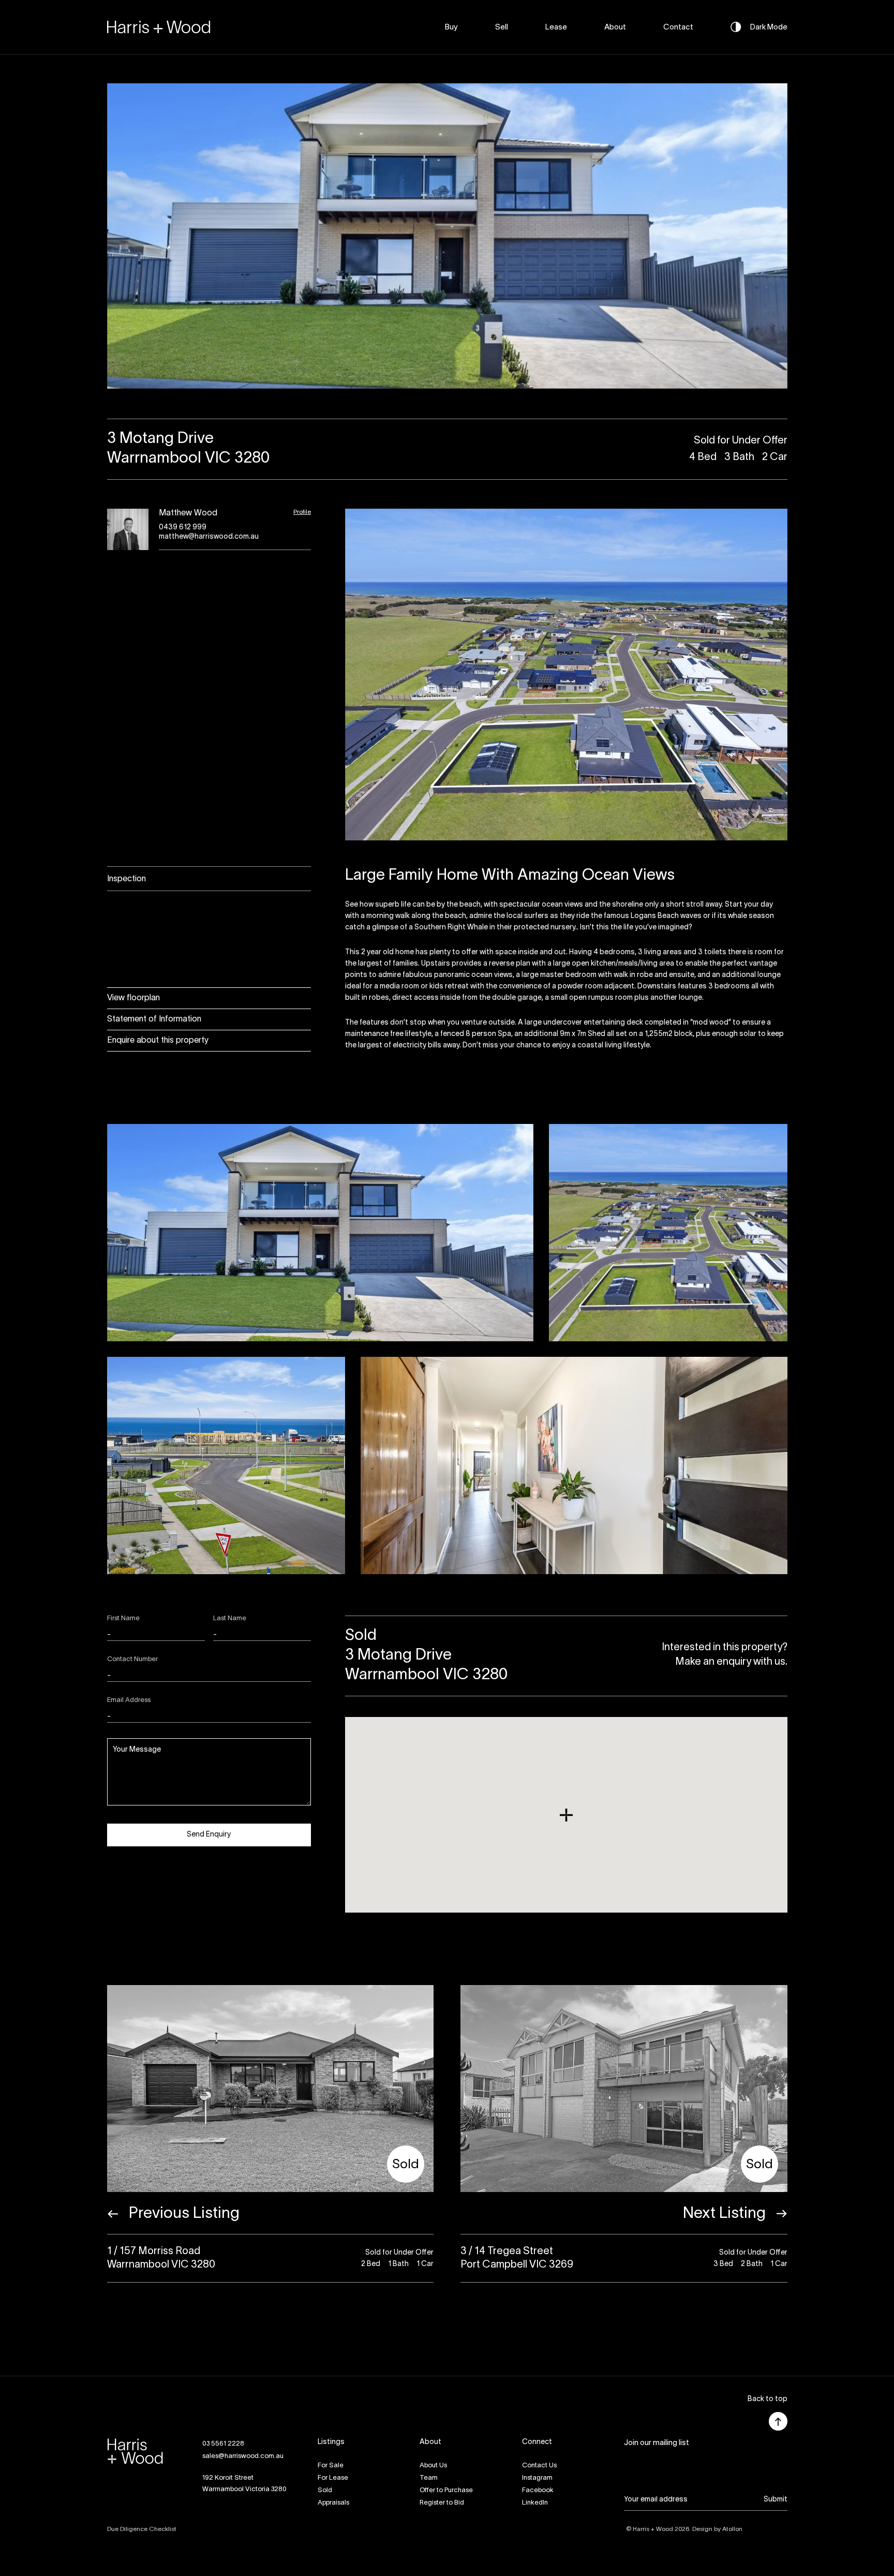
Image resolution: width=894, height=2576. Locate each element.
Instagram (537, 2478)
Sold (325, 2491)
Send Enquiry (209, 1835)
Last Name (230, 1619)
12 (501, 396)
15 (548, 396)
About (615, 27)
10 (470, 396)
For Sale (331, 2466)
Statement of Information (154, 1019)
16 (563, 396)
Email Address (129, 1700)
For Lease (333, 2478)
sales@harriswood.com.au (243, 2456)
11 (486, 396)
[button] (768, 2400)
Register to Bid (442, 2503)
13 (517, 396)
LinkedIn (535, 2503)
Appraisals (333, 2503)
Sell (502, 27)
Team (429, 2478)
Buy (451, 27)
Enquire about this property (158, 1041)
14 (532, 396)
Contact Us (539, 2466)
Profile (302, 512)
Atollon (732, 2529)
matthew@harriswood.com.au (209, 537)
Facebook (538, 2491)
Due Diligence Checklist (142, 2529)
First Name (123, 1619)
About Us (433, 2466)
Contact (678, 27)
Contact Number (132, 1660)
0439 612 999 (183, 528)
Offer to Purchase (446, 2491)
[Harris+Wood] (159, 27)
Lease (556, 27)
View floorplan (133, 998)
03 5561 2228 (223, 2444)
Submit (776, 2500)
